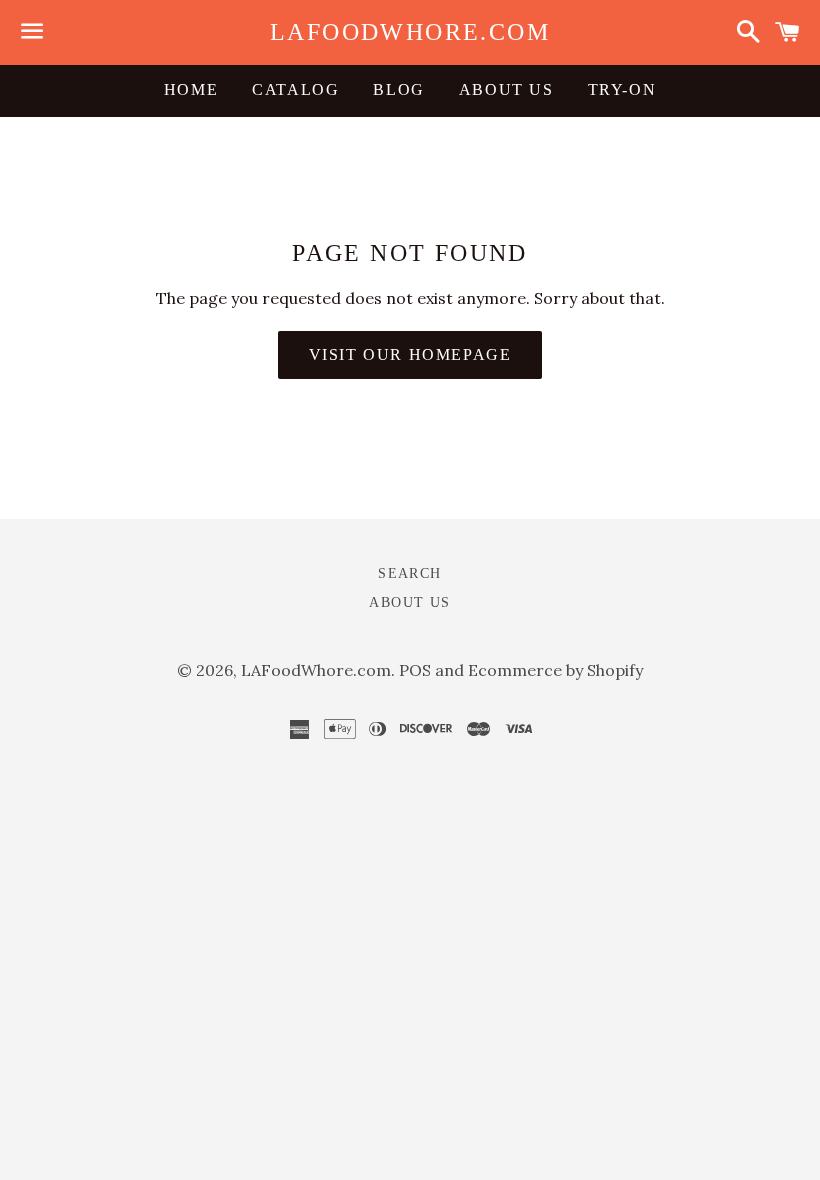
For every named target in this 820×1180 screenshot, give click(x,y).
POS (415, 670)
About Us (506, 89)
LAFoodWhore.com (410, 32)
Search (409, 573)
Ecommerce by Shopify (555, 670)
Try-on (622, 89)
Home (191, 89)
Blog (398, 89)
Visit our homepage (410, 354)
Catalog (295, 89)
